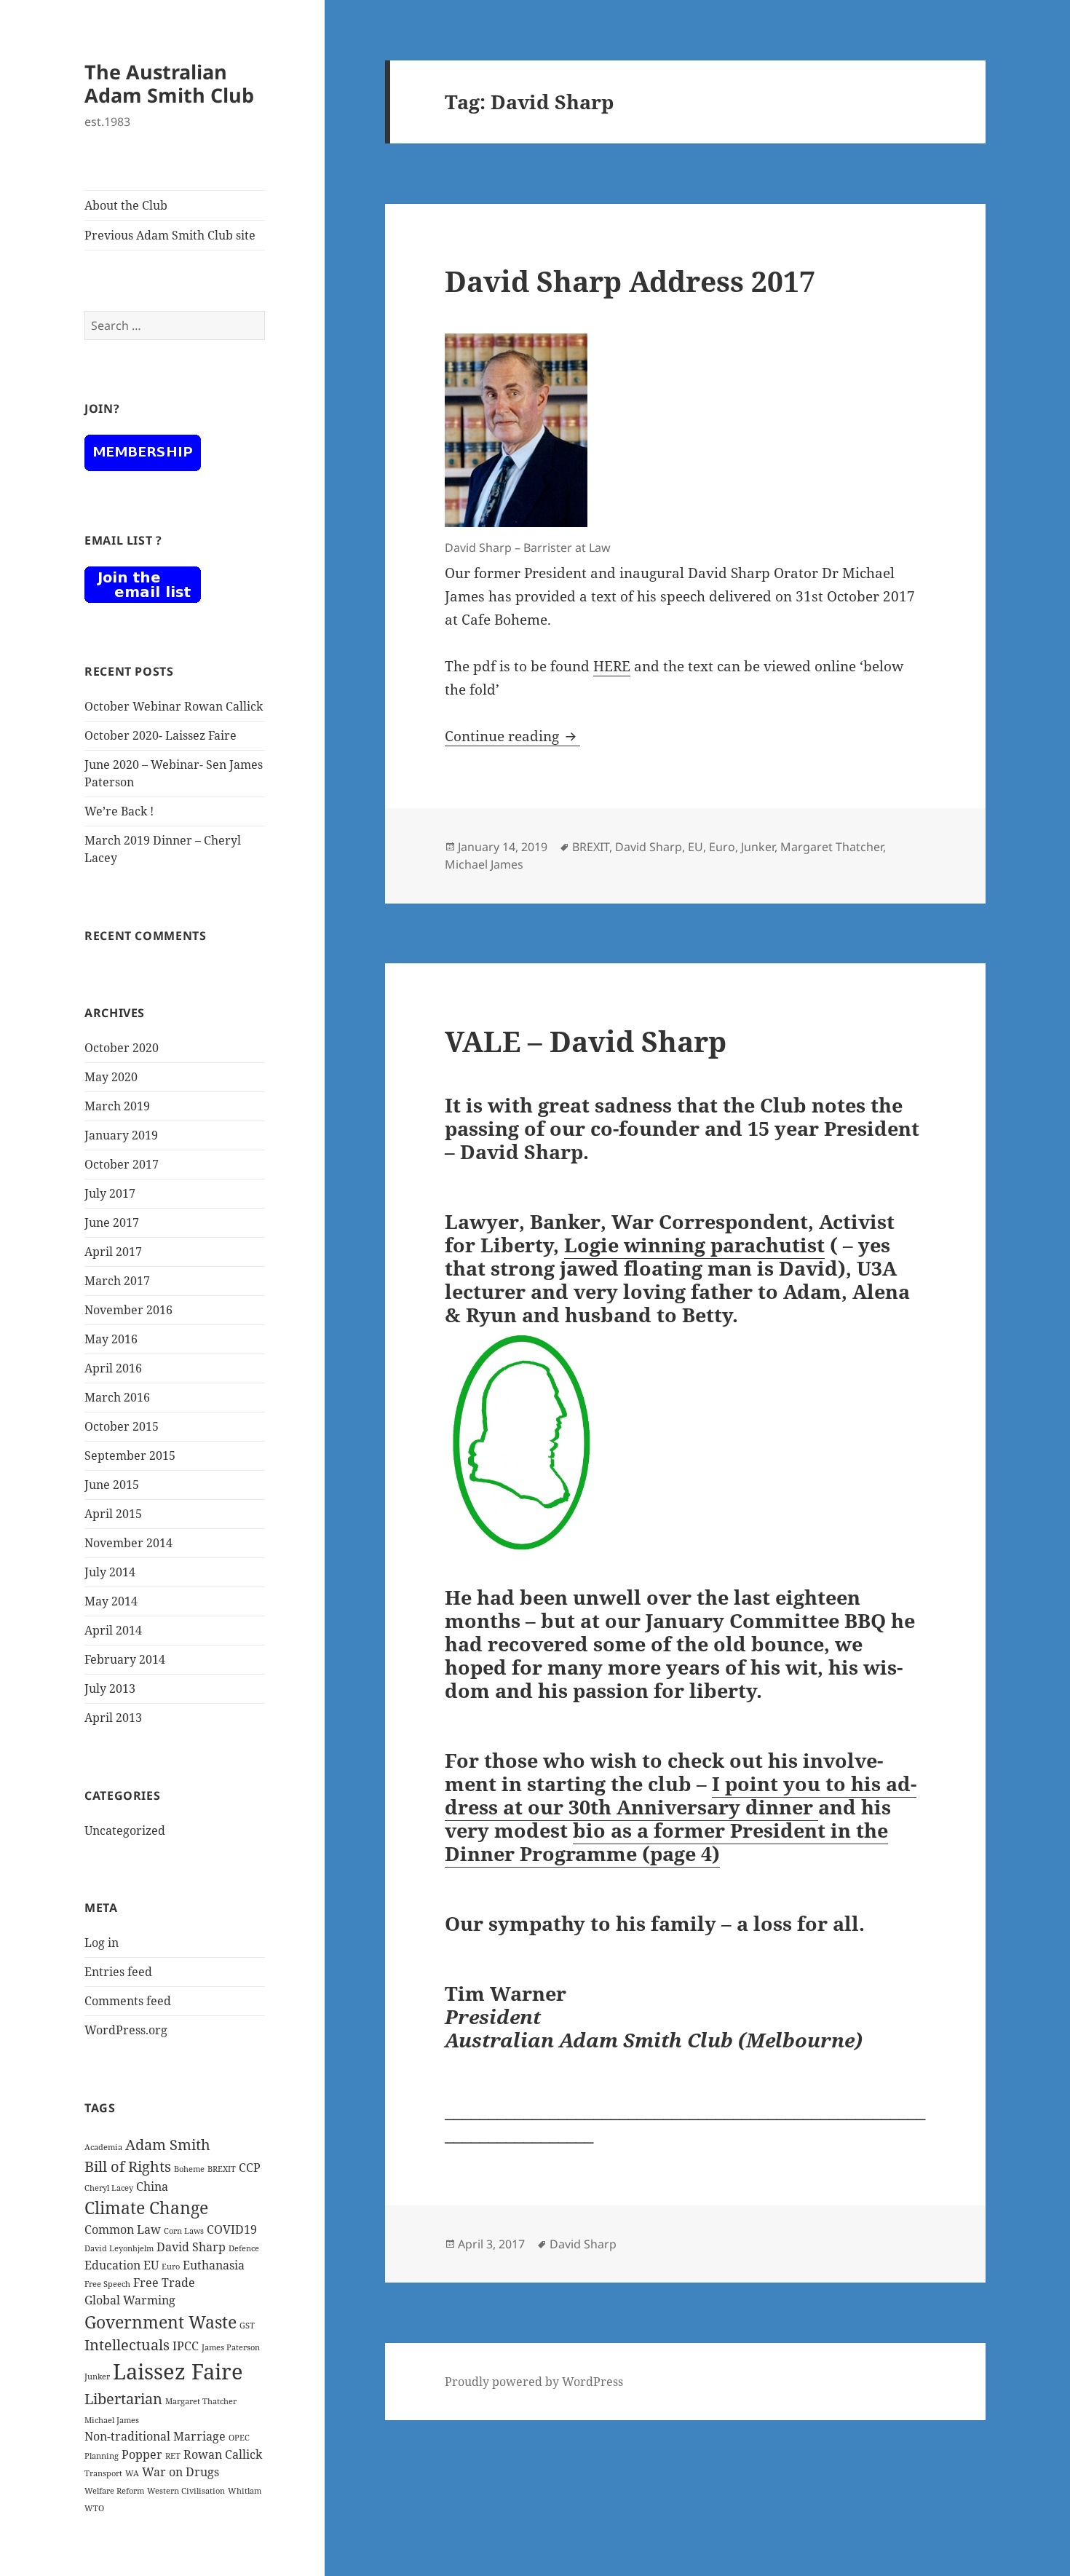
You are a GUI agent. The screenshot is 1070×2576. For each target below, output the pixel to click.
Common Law (123, 2229)
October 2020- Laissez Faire (160, 735)
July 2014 (110, 1572)
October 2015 (122, 1426)
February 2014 (125, 1659)
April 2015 (113, 1514)
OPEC (239, 2438)
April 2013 (113, 1718)
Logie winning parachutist (694, 1245)
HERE (612, 666)
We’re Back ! (119, 811)
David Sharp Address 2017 (630, 281)
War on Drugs (181, 2472)
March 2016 (117, 1397)
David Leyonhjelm (119, 2248)
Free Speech (107, 2284)
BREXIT (222, 2169)
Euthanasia (214, 2265)
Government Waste (160, 2322)
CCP (250, 2168)
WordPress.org (126, 2030)
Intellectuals (127, 2345)
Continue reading (512, 736)
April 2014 (113, 1630)
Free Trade (164, 2283)
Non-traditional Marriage (155, 2436)
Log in (102, 1943)
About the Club (126, 205)
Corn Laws (184, 2231)
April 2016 (113, 1368)
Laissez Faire (178, 2371)
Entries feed (118, 1972)
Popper (142, 2454)
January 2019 (121, 1135)
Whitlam (245, 2491)
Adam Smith (168, 2145)
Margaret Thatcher (201, 2401)
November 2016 (128, 1310)
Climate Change (146, 2208)
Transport (103, 2473)
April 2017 (113, 1252)
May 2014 (111, 1601)
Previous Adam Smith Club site (170, 235)
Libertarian (123, 2399)
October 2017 (122, 1164)
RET (173, 2456)
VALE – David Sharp (586, 1041)
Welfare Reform (114, 2491)
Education (112, 2265)
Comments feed (128, 2001)
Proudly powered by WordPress (534, 2382)
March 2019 (117, 1106)
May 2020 (111, 1077)
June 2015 (112, 1485)
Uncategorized (125, 1830)
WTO (94, 2508)
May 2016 (111, 1339)
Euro (171, 2267)
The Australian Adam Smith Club (169, 83)
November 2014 (128, 1543)
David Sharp (191, 2247)
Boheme (189, 2169)
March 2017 (117, 1281)
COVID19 (232, 2229)
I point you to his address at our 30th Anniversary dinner (681, 1795)
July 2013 (110, 1688)
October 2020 (122, 1048)
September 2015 (130, 1455)
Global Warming (130, 2300)
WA (132, 2473)
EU (151, 2265)
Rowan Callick (223, 2454)
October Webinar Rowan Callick (174, 706)
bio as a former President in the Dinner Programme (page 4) (666, 1842)
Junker (97, 2377)
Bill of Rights (128, 2166)
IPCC (186, 2346)
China (152, 2186)
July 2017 (110, 1193)
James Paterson (231, 2347)
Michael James (112, 2420)
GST (247, 2326)
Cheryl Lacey (109, 2188)
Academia (103, 2147)
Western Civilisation (186, 2491)
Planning (102, 2456)
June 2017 (112, 1222)
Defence (244, 2248)
